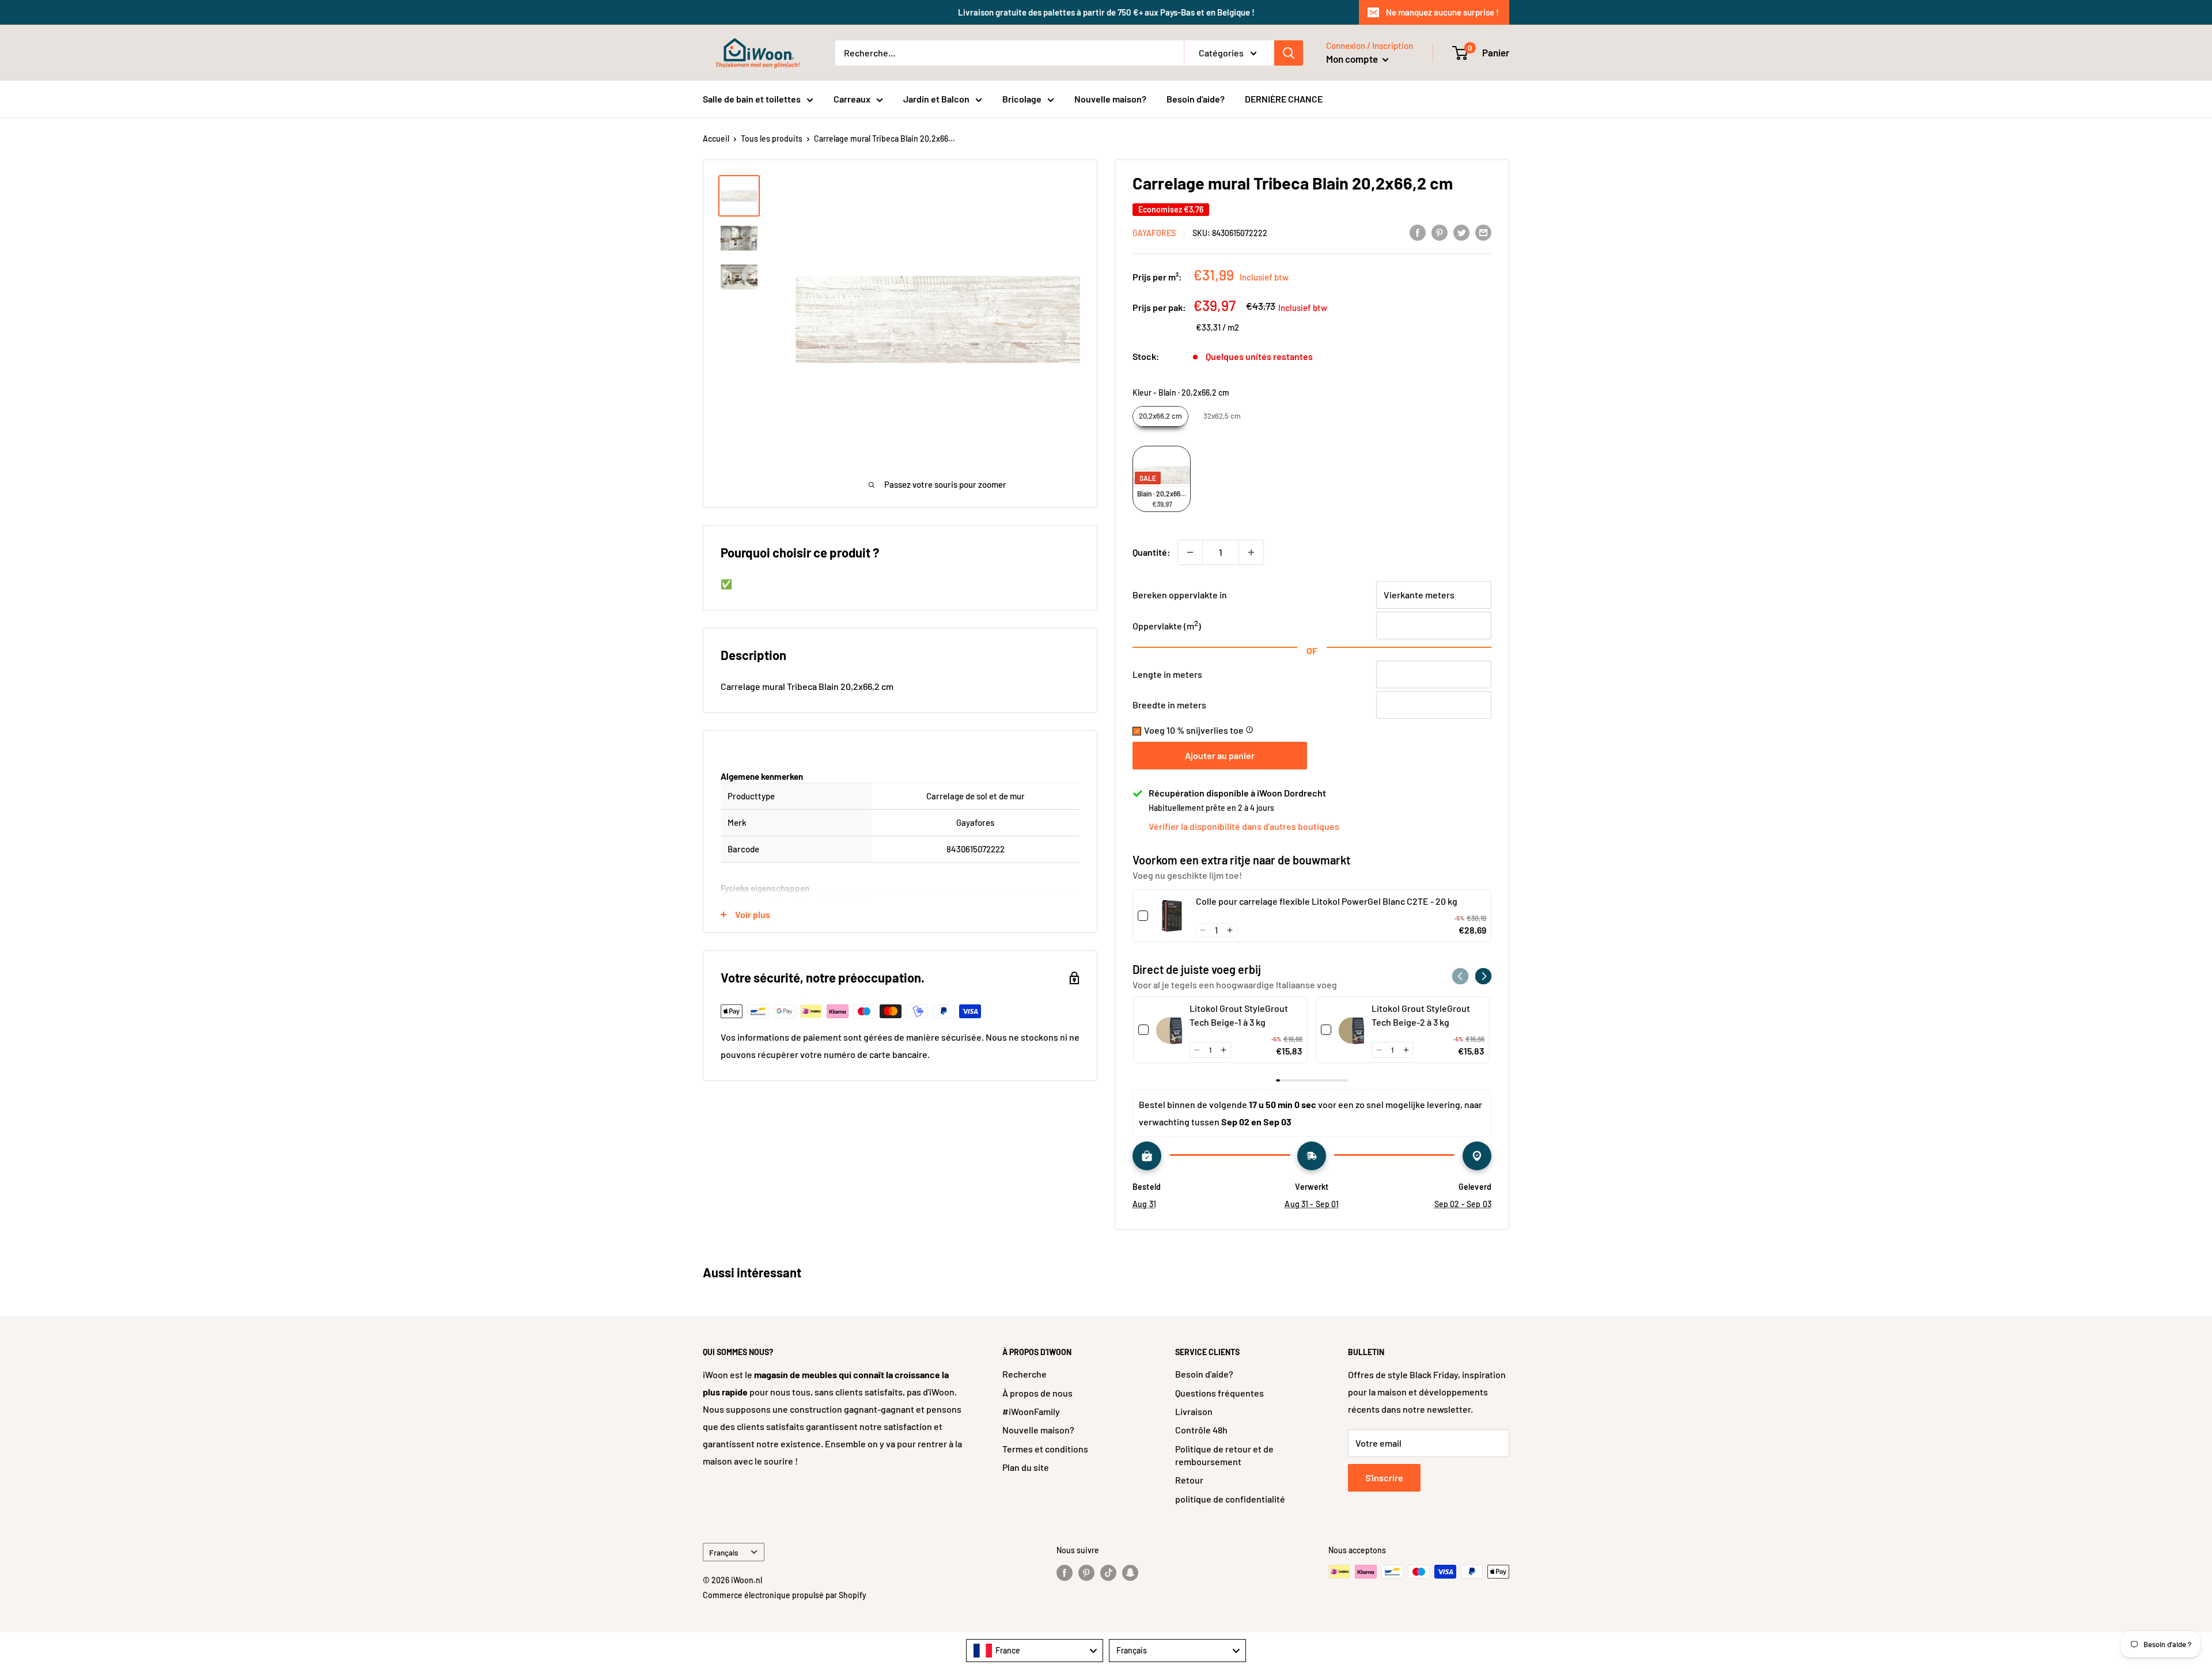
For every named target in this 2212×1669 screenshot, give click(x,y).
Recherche (1024, 1374)
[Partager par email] (1483, 232)
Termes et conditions (1045, 1449)
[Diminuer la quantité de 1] (1190, 552)
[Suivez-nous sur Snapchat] (1130, 1573)
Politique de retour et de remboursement (1224, 1455)
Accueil (716, 139)
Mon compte (1353, 59)
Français (724, 1552)
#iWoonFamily (1031, 1411)
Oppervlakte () (1167, 626)
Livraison (1194, 1411)
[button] (1203, 930)
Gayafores (1154, 233)
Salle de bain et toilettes (752, 99)
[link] (1172, 916)
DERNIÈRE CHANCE (1284, 99)
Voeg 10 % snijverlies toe (1199, 730)
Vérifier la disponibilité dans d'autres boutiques (1244, 826)
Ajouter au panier (1220, 755)
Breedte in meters (1169, 705)
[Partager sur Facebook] (1418, 232)
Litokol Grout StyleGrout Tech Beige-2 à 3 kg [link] (1421, 1015)
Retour (1189, 1480)
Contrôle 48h (1201, 1430)
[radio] (1160, 416)
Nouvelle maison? (1110, 99)
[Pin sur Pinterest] (1440, 232)
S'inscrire (1384, 1478)
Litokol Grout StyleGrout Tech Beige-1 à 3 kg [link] (1239, 1015)
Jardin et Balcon (936, 99)
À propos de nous (1037, 1393)
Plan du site (1026, 1467)
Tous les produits (772, 139)
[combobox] (1035, 1651)
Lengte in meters (1167, 674)
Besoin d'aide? (1196, 99)
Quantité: (1152, 552)
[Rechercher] (1289, 53)
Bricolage (1022, 99)
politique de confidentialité (1230, 1499)
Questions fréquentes (1219, 1393)
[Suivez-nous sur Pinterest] (1086, 1573)
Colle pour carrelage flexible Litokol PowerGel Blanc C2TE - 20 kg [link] (1327, 901)
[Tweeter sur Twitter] (1461, 232)
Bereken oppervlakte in (1180, 595)
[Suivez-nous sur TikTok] (1108, 1573)
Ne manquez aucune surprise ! (1442, 12)
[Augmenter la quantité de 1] (1251, 552)
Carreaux (852, 99)
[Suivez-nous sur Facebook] (1065, 1573)
